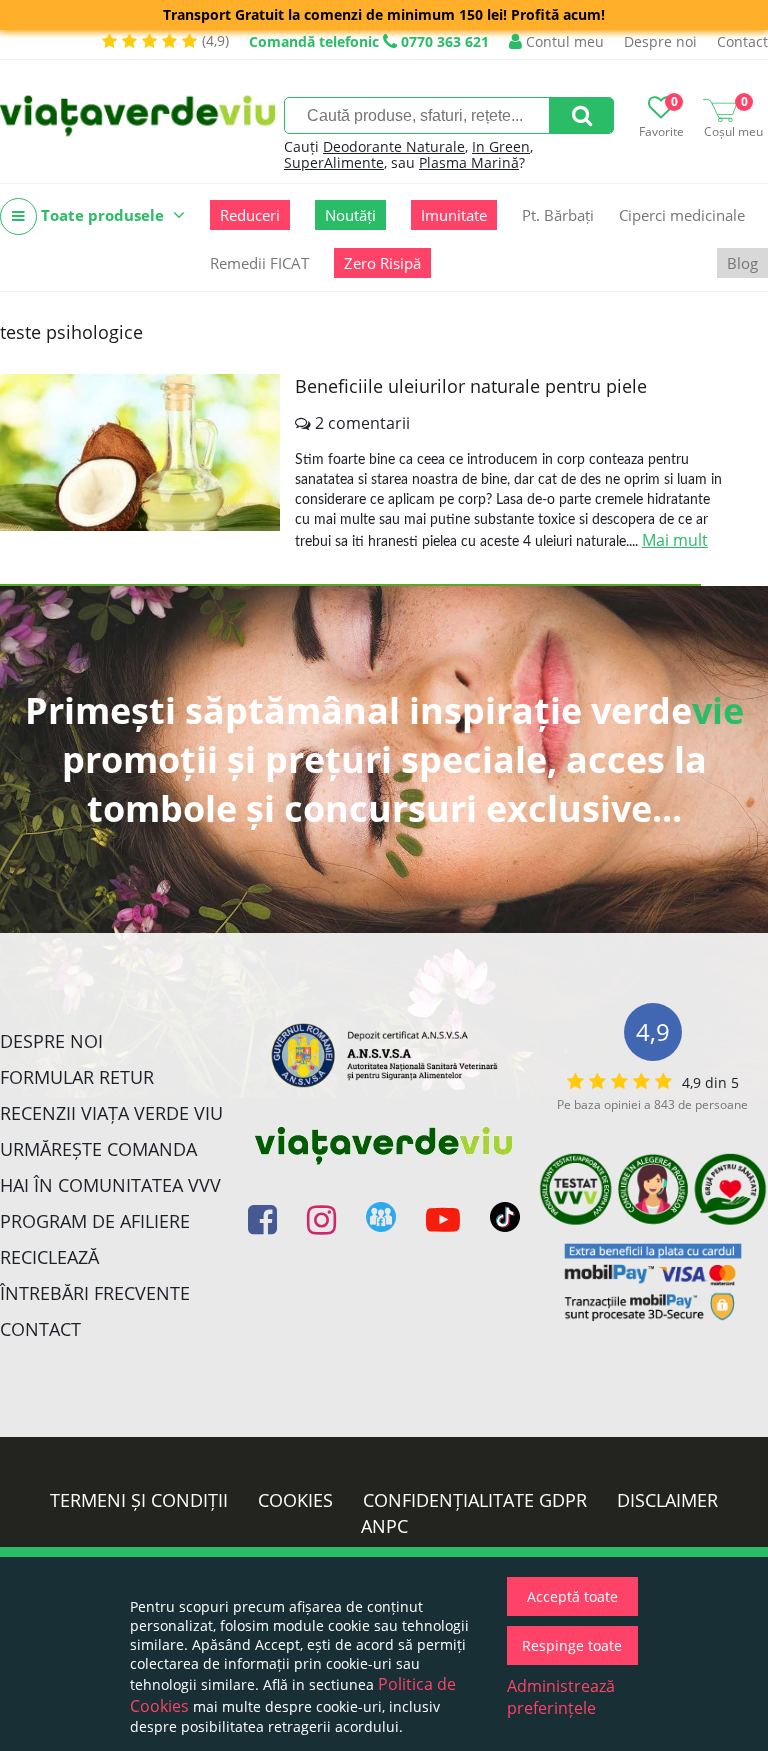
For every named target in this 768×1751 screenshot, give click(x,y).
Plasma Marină (469, 162)
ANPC (384, 1526)
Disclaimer (667, 1500)
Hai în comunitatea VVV (110, 1185)
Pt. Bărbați (558, 215)
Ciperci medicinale (682, 215)
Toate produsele (102, 215)
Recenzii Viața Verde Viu (111, 1113)
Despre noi (660, 41)
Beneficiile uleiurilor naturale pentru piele (471, 386)
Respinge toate (572, 1645)
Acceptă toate (572, 1596)
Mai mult (675, 540)
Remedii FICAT (259, 263)
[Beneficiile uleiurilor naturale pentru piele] (140, 452)
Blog (742, 263)
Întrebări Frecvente (95, 1293)
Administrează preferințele (561, 1697)
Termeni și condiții (139, 1500)
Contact (742, 41)
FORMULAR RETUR (77, 1077)
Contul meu (563, 41)
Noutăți (350, 215)
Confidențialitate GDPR (475, 1500)
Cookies (295, 1500)
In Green (501, 146)
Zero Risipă (382, 263)
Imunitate (454, 215)
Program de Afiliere (95, 1221)
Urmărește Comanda (98, 1149)
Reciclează (49, 1257)
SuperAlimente (334, 162)
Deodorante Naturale (394, 146)
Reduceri (250, 215)
